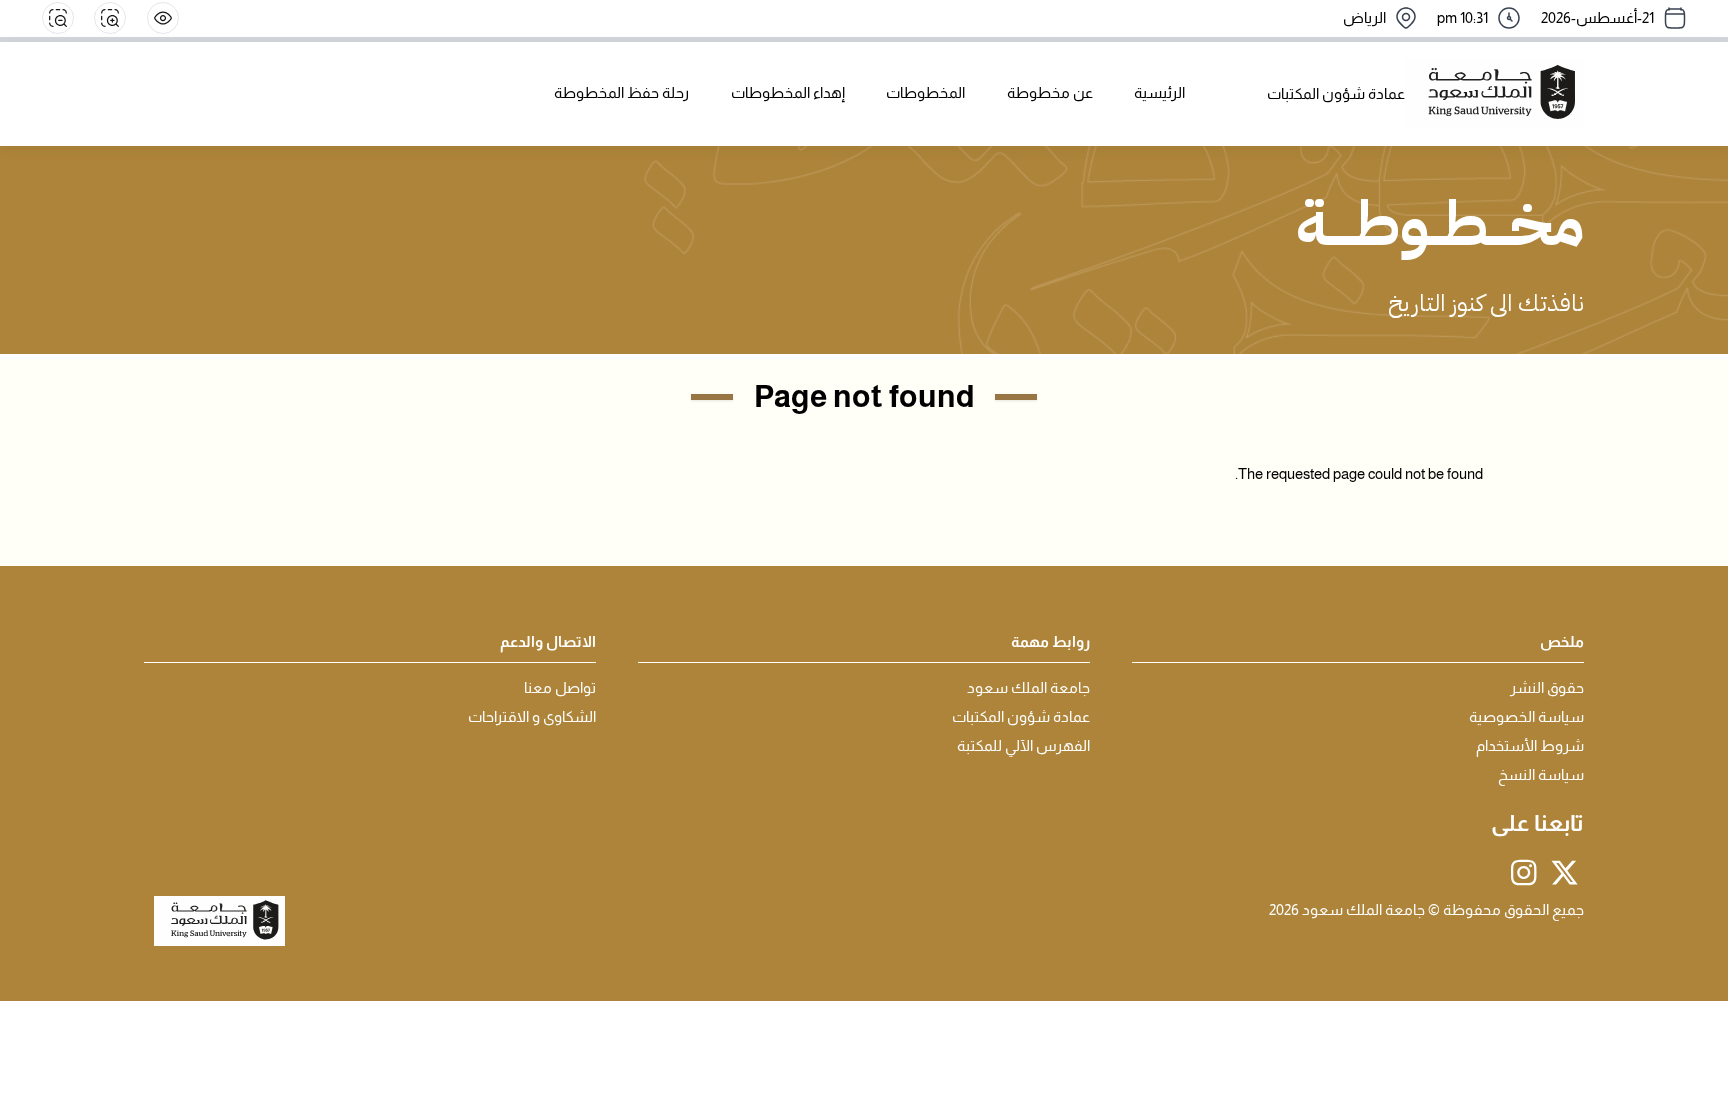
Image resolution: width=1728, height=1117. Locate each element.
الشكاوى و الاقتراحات (532, 717)
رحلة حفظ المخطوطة (621, 93)
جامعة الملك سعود (1028, 688)
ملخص (1562, 642)
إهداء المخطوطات (788, 93)
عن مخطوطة (1050, 93)
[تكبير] (110, 18)
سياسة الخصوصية (1526, 717)
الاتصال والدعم (548, 642)
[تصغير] (58, 18)
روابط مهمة (1050, 642)
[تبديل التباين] (163, 18)
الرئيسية (1159, 93)
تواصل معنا (560, 688)
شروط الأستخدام (1530, 746)
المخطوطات (925, 93)
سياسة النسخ (1541, 775)
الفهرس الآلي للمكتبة (1023, 746)
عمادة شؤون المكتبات (1021, 717)
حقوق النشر (1547, 688)
